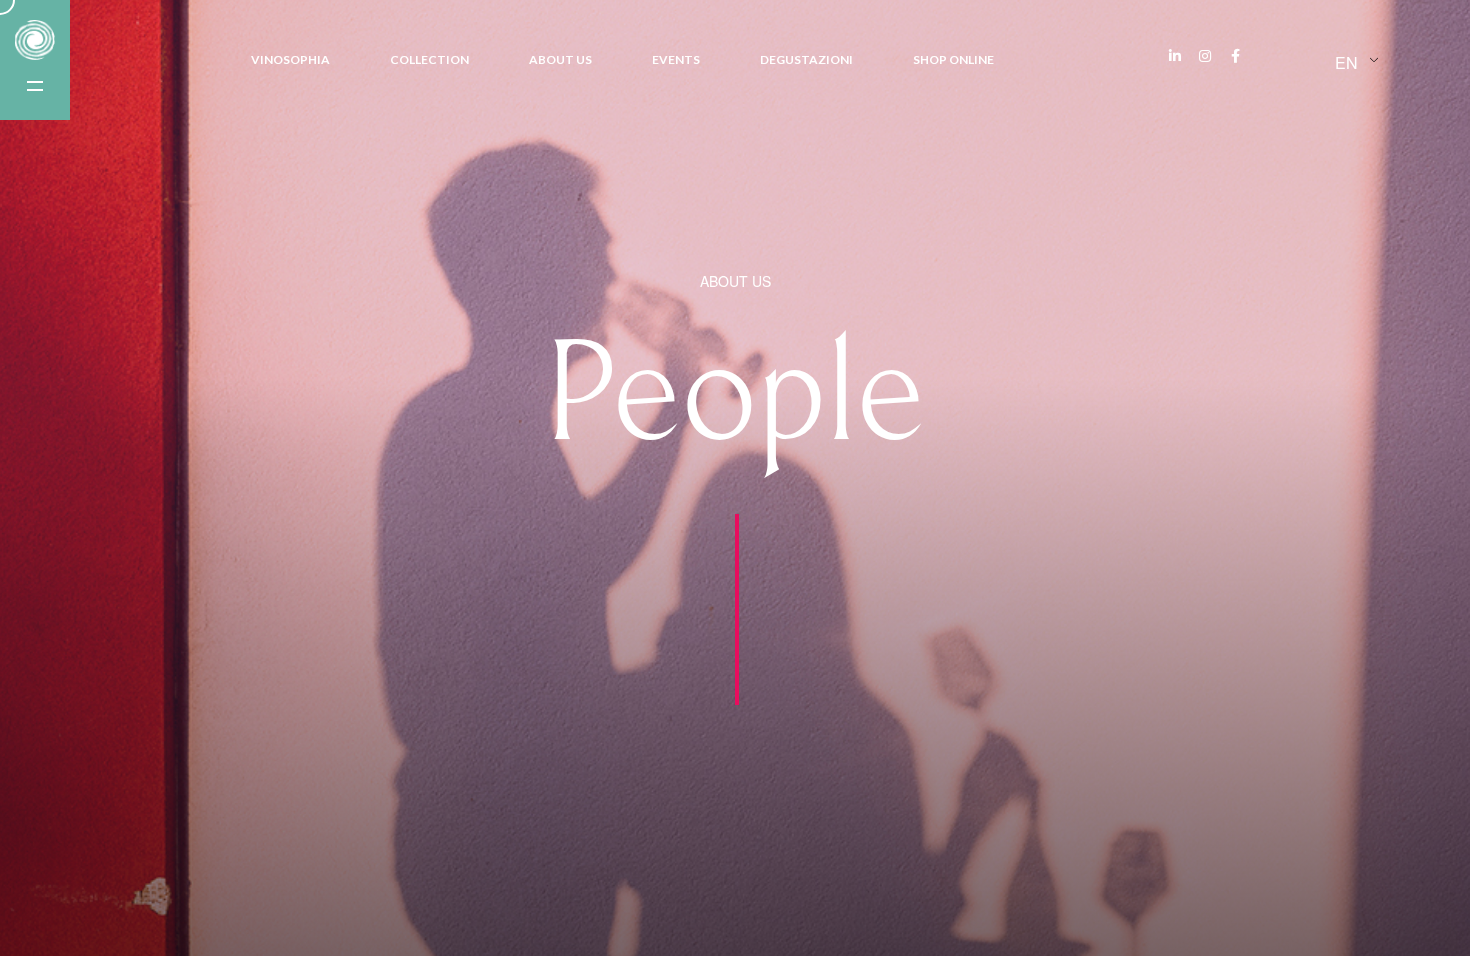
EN (1346, 62)
